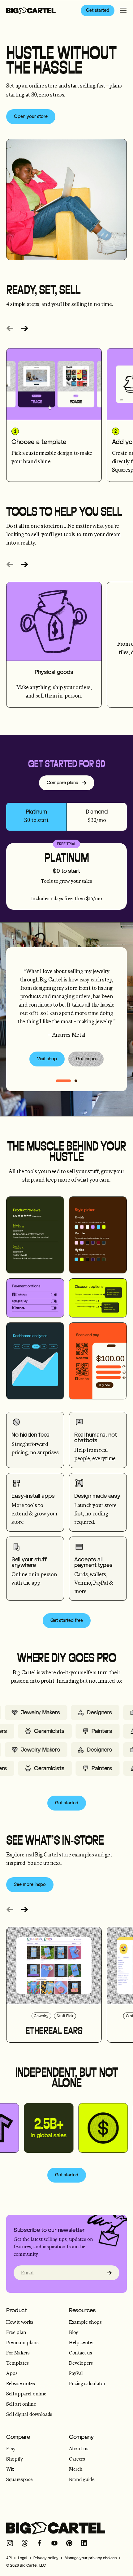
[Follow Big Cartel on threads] (25, 2543)
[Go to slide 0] (63, 1081)
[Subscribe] (109, 2273)
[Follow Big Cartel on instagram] (10, 2543)
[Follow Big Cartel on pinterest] (69, 2543)
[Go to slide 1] (76, 1081)
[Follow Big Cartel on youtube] (54, 2543)
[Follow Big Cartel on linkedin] (84, 2543)
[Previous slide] (10, 328)
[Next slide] (25, 328)
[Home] (31, 11)
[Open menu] (123, 11)
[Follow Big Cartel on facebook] (40, 2543)
